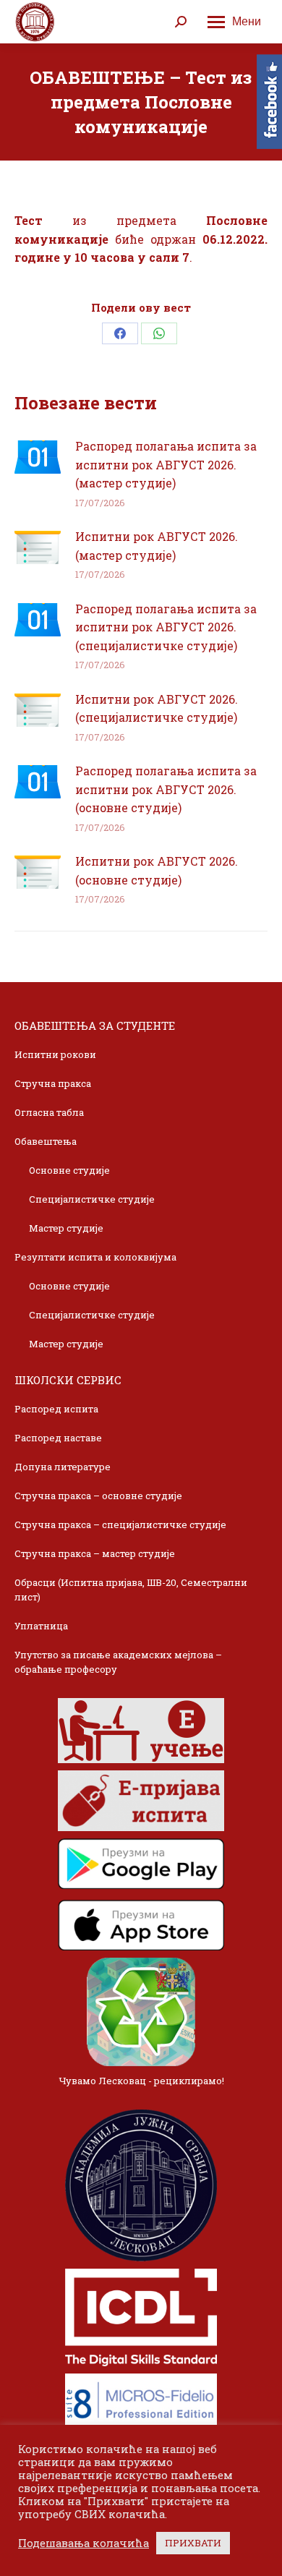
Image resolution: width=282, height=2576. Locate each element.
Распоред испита (56, 1409)
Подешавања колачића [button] (84, 2543)
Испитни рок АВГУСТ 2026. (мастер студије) (157, 546)
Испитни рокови (55, 1054)
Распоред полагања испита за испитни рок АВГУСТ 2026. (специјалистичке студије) (166, 627)
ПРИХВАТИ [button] (193, 2543)
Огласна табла (49, 1112)
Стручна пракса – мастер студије (95, 1553)
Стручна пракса (53, 1083)
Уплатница (41, 1626)
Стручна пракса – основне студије (98, 1496)
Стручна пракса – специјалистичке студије (120, 1524)
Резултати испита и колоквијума (95, 1257)
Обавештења (46, 1141)
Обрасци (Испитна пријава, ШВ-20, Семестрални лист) (131, 1590)
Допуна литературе (63, 1467)
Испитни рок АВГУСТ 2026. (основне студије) (157, 870)
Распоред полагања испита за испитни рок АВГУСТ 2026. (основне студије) (166, 789)
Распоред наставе (58, 1438)
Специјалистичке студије (92, 1199)
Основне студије (69, 1170)
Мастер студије (66, 1228)
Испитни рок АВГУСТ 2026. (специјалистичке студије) (157, 708)
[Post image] (38, 457)
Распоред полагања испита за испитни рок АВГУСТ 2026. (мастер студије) (166, 464)
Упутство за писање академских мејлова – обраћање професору (118, 1662)
